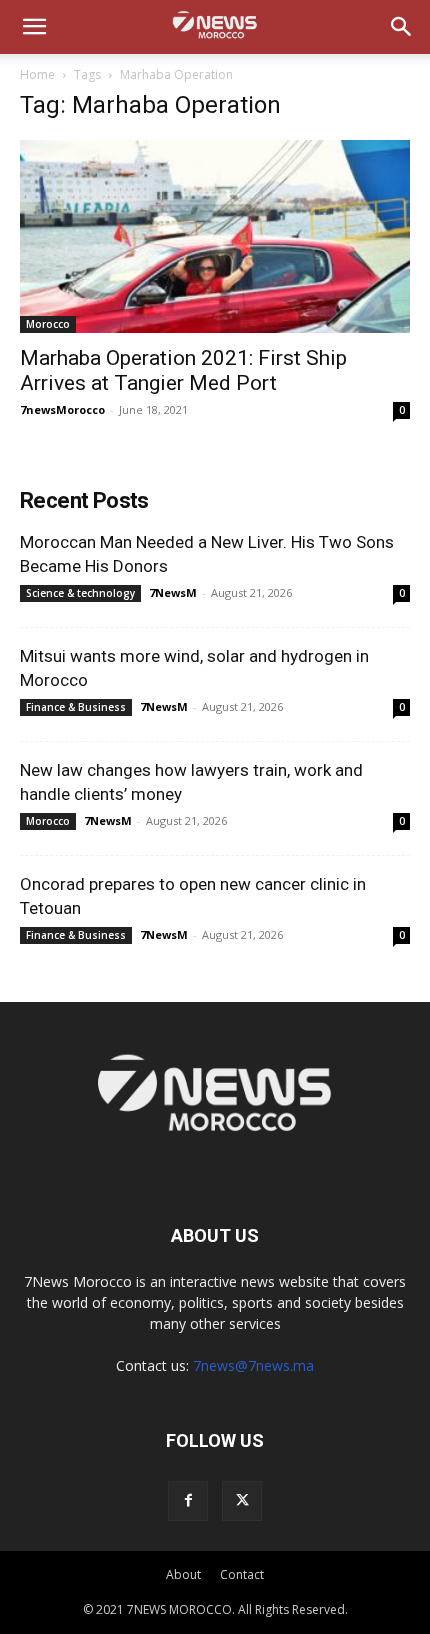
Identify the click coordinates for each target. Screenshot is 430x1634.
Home (37, 74)
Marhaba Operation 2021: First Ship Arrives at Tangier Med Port (183, 370)
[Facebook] (188, 1501)
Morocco (48, 324)
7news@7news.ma (253, 1365)
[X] (242, 1501)
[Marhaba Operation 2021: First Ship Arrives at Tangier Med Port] (215, 236)
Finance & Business (76, 707)
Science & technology (80, 593)
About (183, 1574)
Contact (242, 1574)
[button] (34, 27)
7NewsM (173, 592)
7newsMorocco (62, 409)
